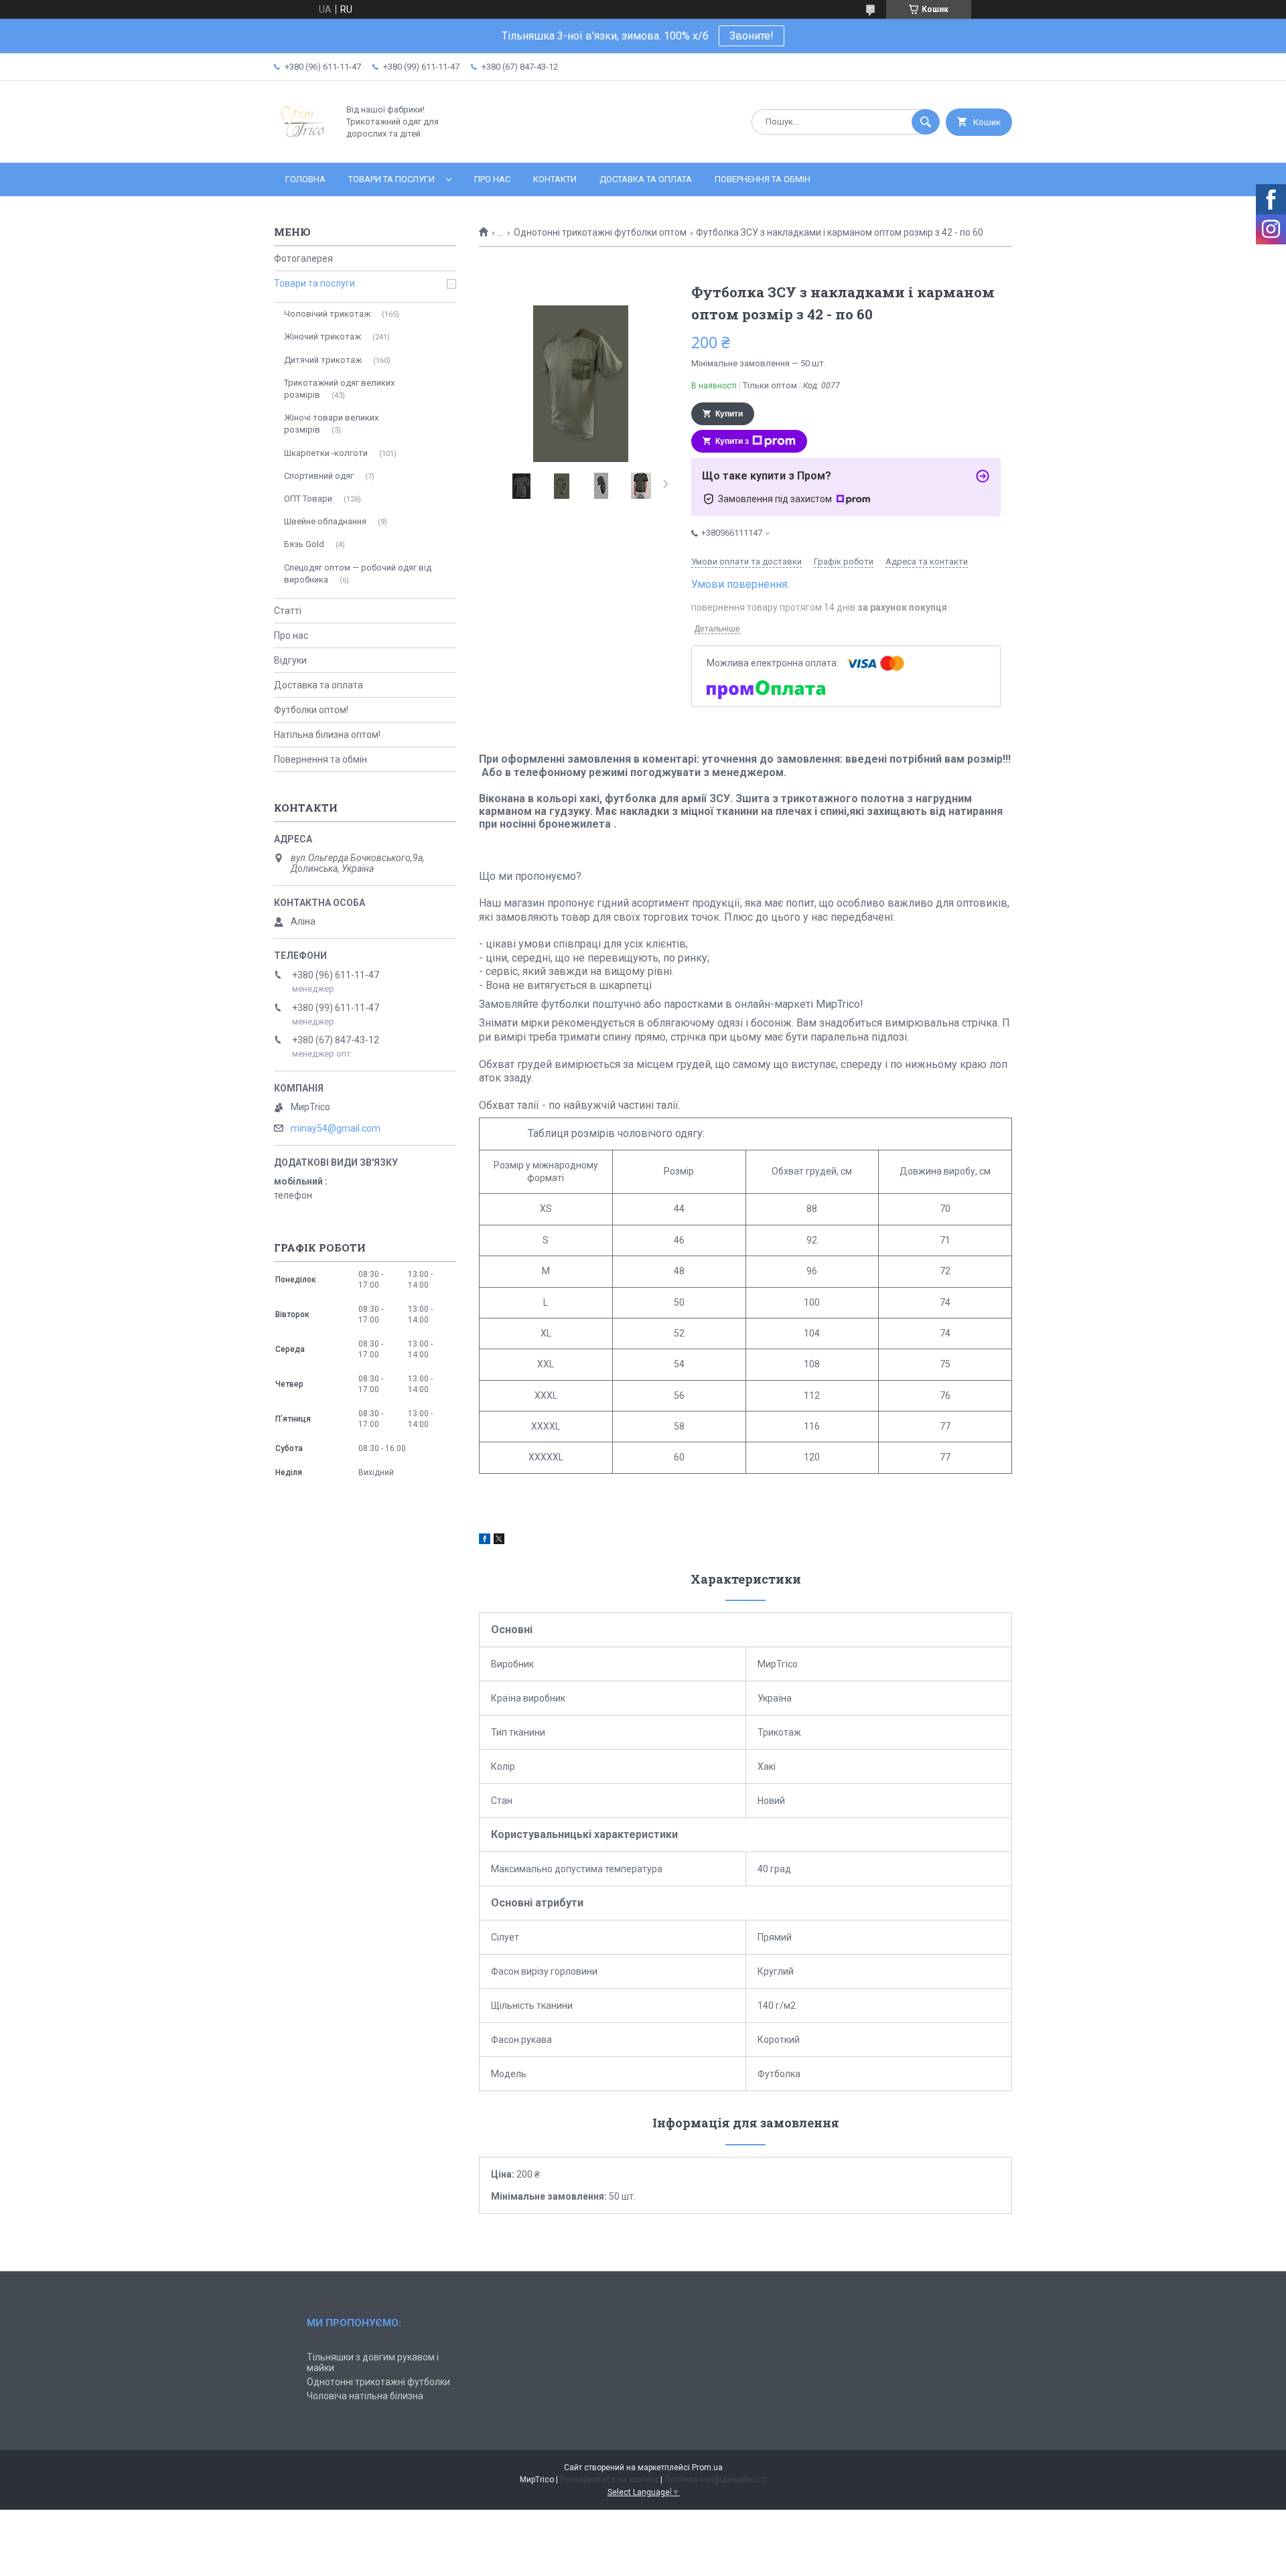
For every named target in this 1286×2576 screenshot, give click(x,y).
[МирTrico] (302, 146)
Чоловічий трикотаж (327, 314)
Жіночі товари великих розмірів (331, 424)
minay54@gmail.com (336, 1128)
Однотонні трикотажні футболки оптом (600, 232)
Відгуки (290, 660)
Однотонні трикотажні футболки (378, 2382)
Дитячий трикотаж (323, 360)
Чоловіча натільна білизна (365, 2396)
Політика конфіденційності (716, 2480)
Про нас (492, 179)
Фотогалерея (303, 258)
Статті (288, 611)
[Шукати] (926, 122)
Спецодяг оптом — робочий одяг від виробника (358, 574)
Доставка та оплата (646, 179)
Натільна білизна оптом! (327, 735)
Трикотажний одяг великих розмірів (339, 389)
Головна (305, 179)
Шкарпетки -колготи (326, 453)
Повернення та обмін (763, 179)
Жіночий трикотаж (323, 336)
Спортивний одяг (319, 476)
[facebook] (485, 1541)
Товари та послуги (391, 179)
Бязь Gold (304, 544)
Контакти (555, 179)
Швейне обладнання (325, 521)
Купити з (732, 441)
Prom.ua (707, 2468)
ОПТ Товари (308, 499)
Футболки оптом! (311, 710)
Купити (729, 414)
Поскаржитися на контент (609, 2480)
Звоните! (752, 36)
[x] (499, 1541)
